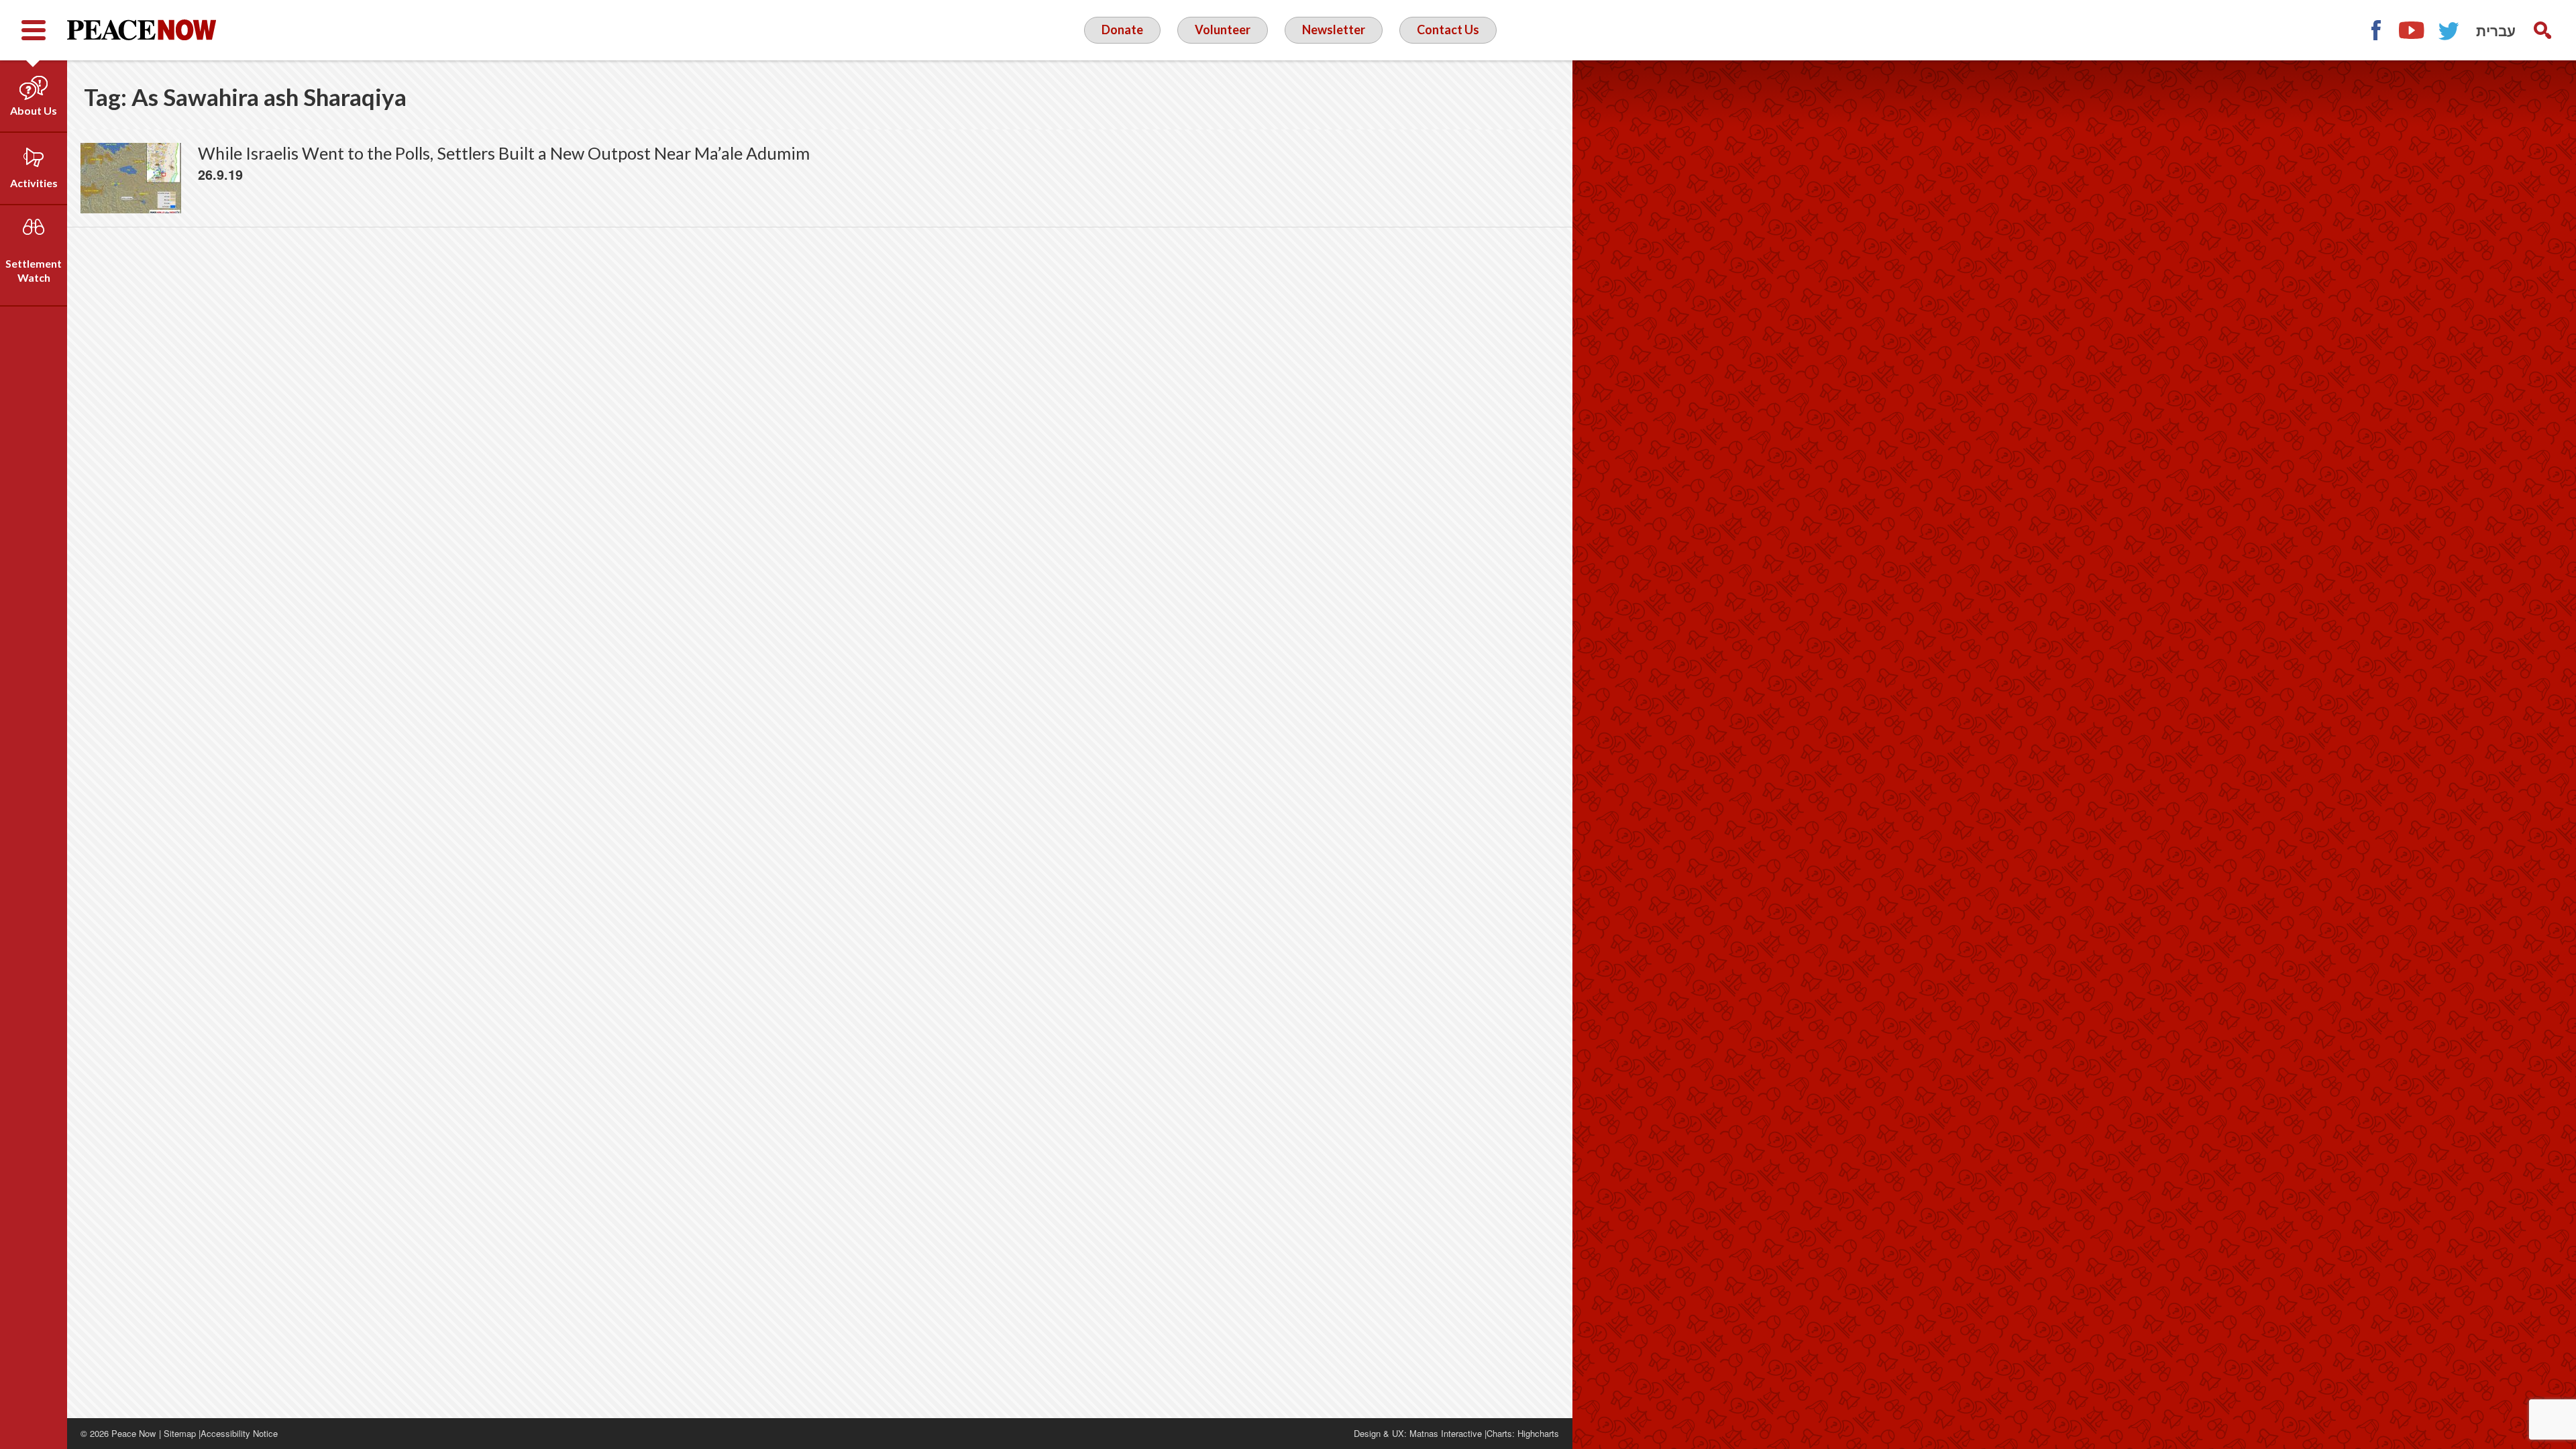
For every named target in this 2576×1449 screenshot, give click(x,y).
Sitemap (180, 1433)
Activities (34, 183)
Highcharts (1538, 1433)
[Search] (2542, 30)
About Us (34, 110)
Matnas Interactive (1446, 1433)
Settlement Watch (34, 270)
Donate (1122, 30)
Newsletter (1334, 30)
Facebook (2375, 30)
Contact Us (1448, 30)
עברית (2496, 30)
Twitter (2449, 30)
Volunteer (1223, 30)
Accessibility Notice (239, 1433)
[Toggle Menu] (34, 30)
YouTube (2412, 30)
